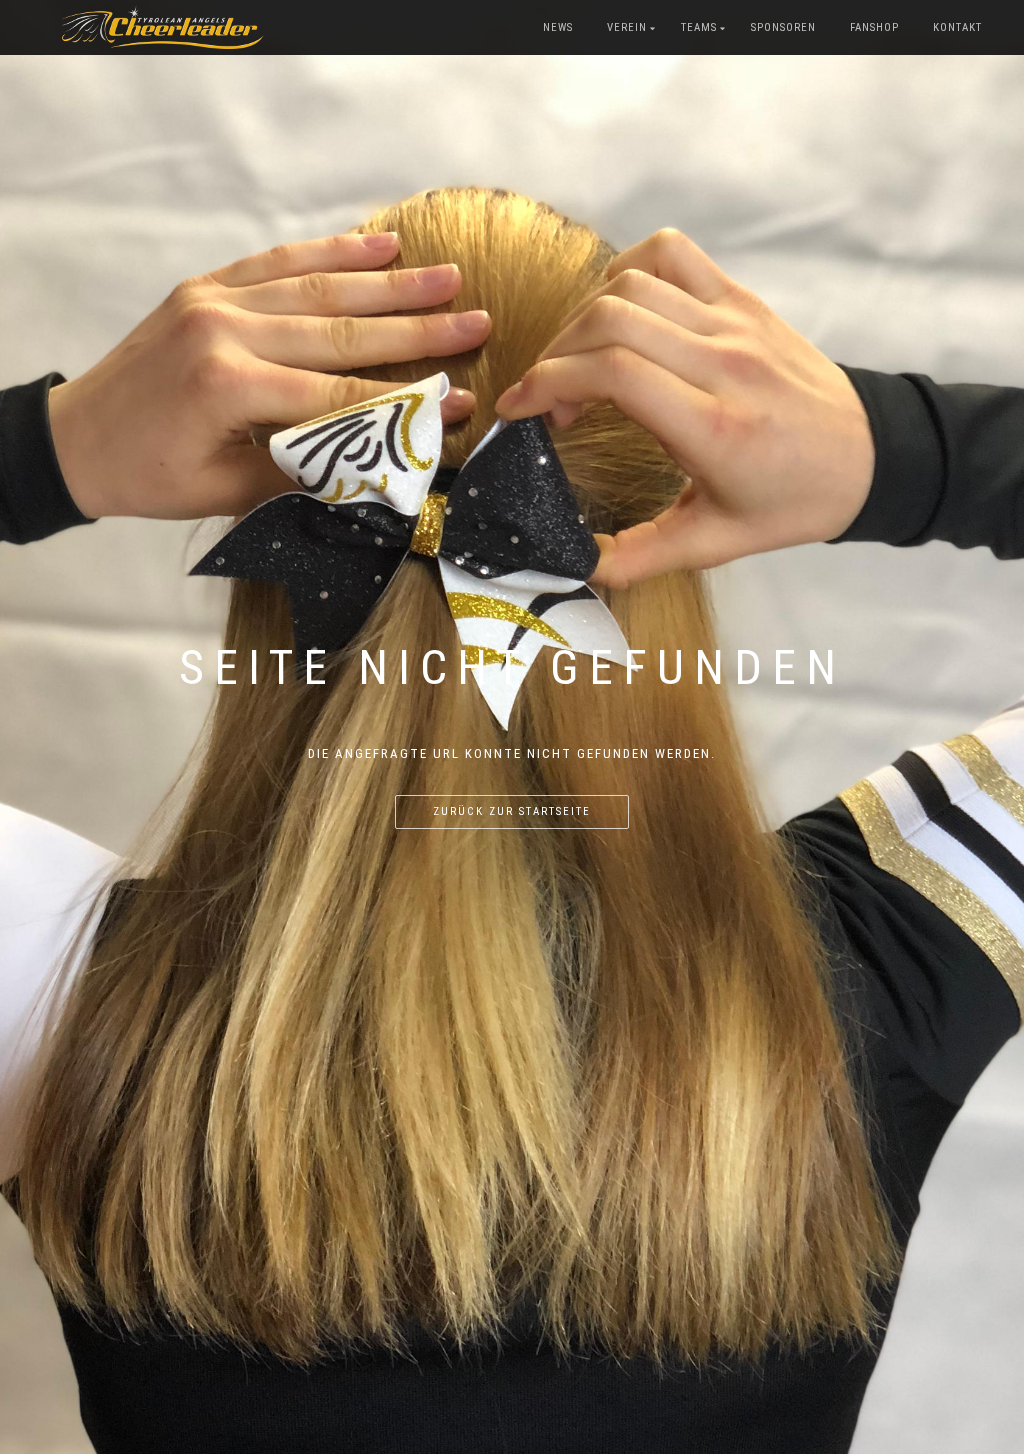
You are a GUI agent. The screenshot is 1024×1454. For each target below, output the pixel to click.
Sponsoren (783, 27)
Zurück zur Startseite (512, 811)
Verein (627, 27)
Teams (699, 27)
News (558, 27)
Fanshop (874, 27)
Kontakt (957, 27)
